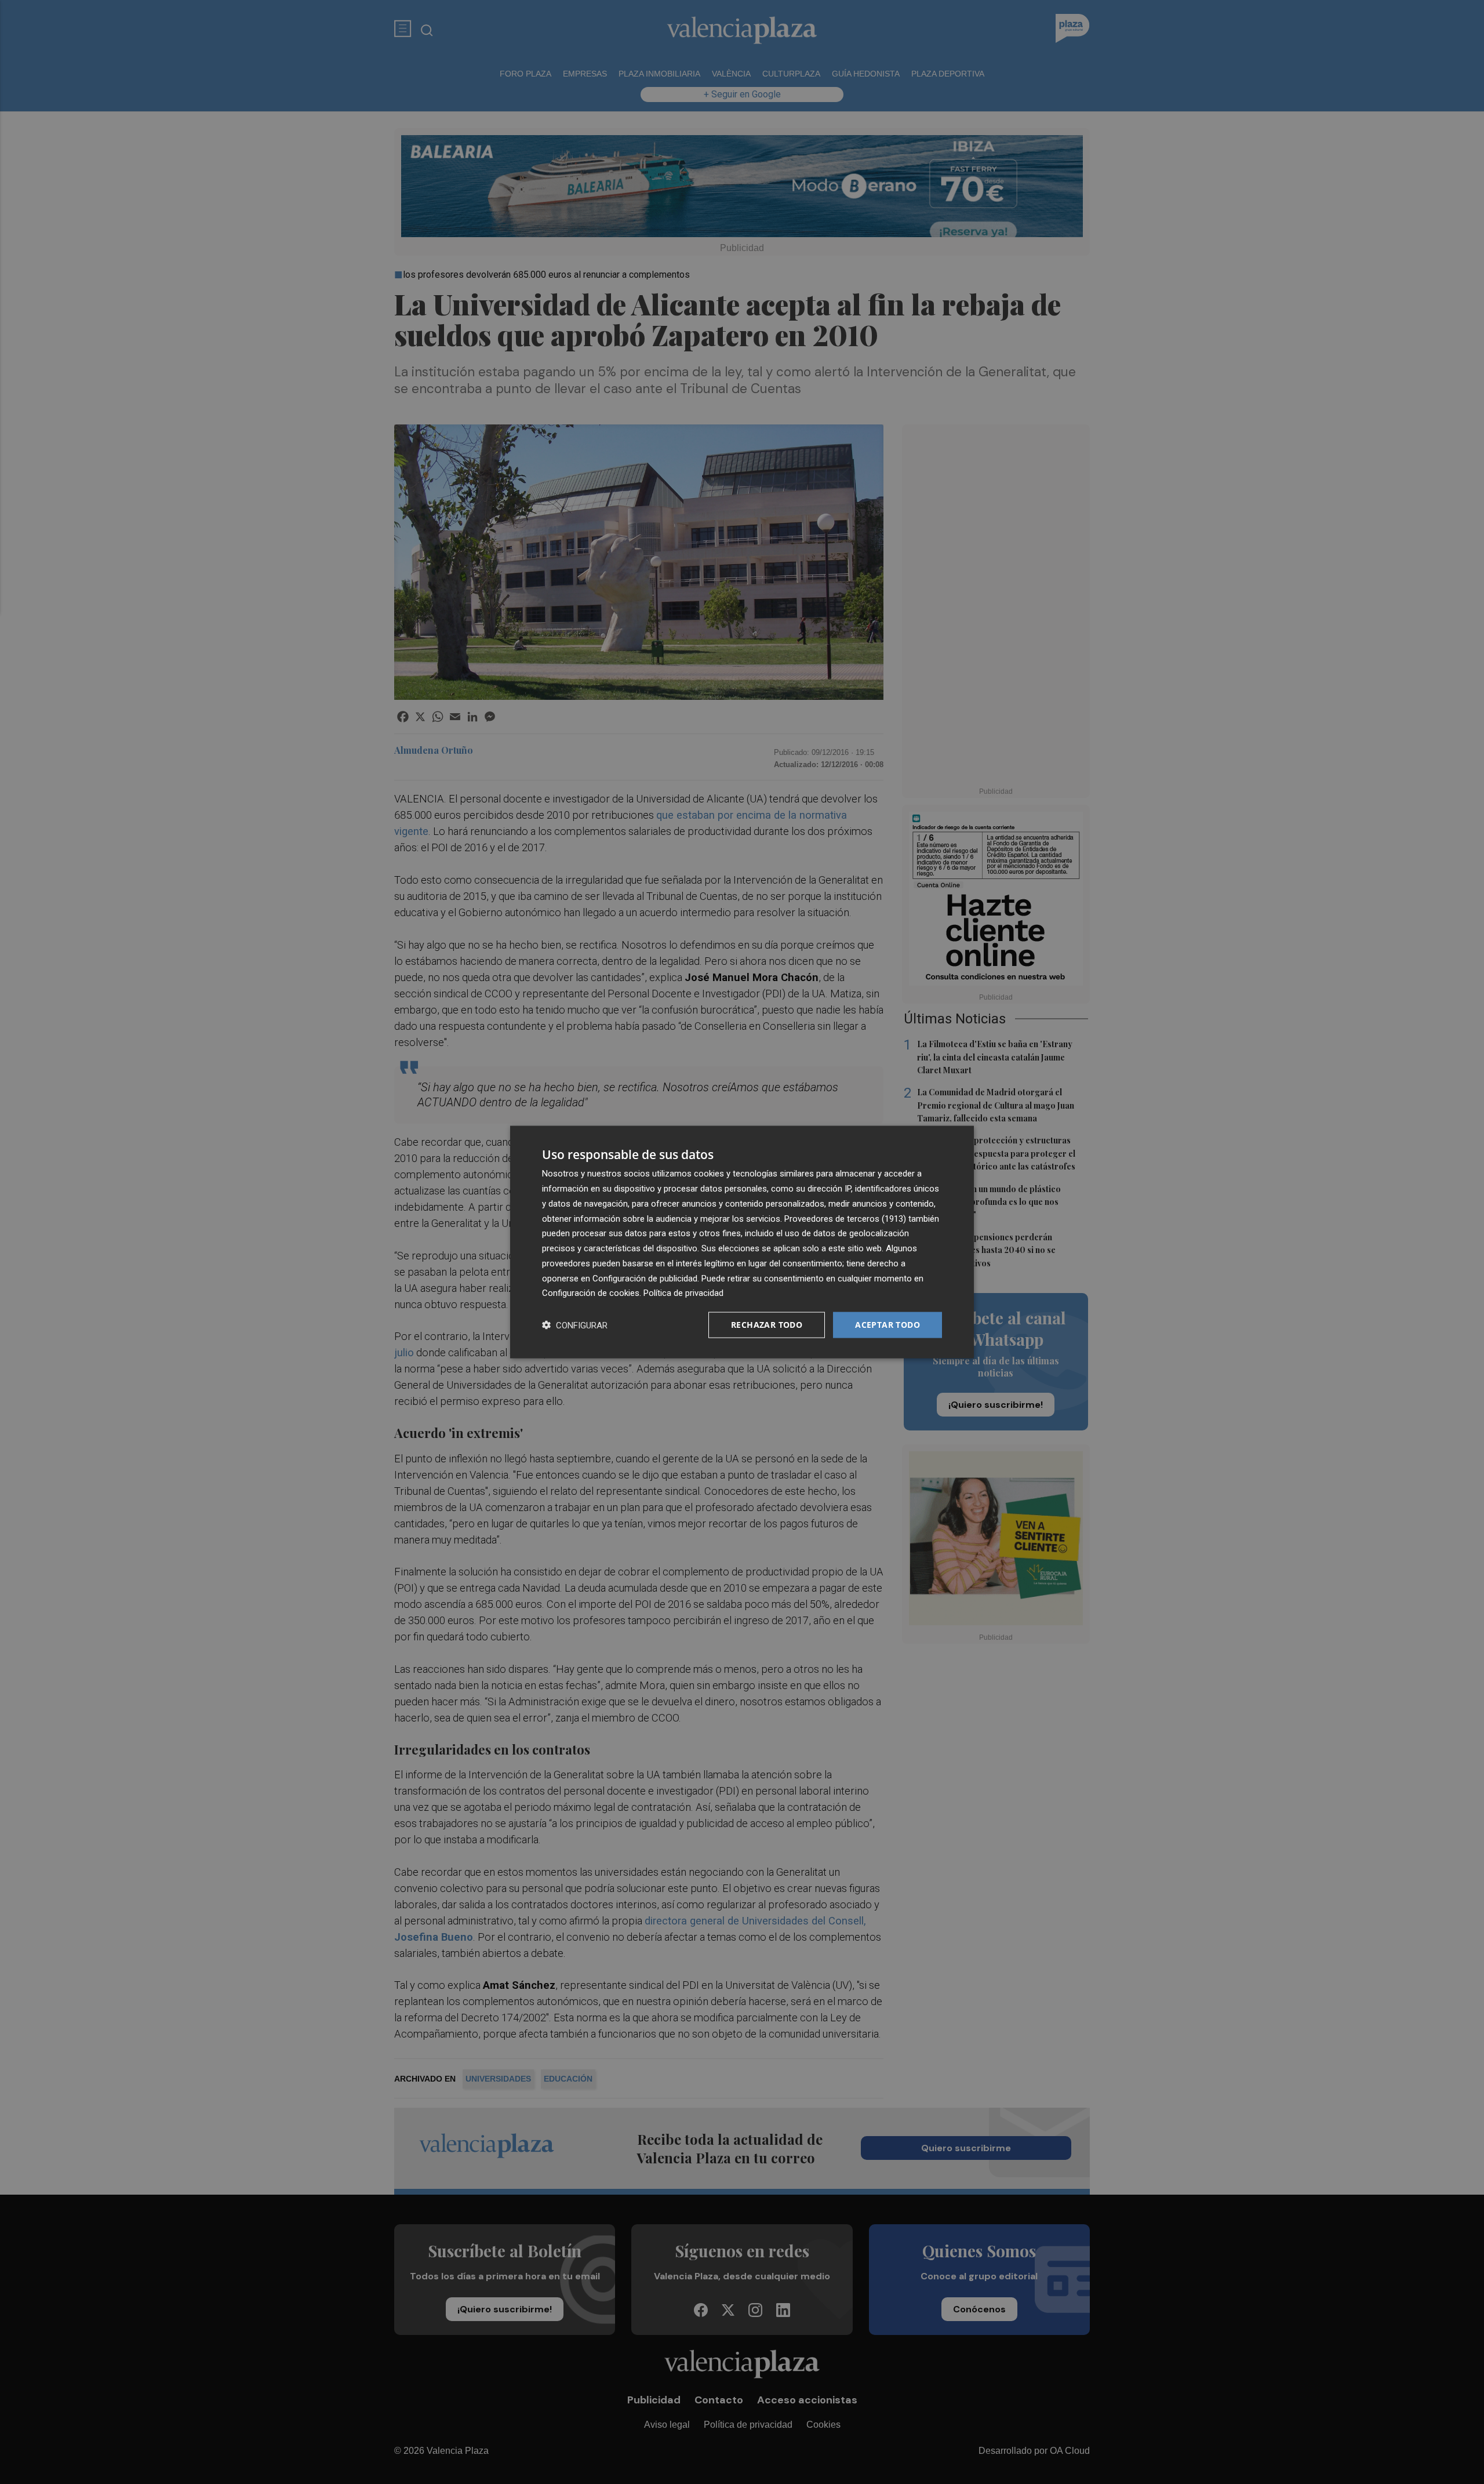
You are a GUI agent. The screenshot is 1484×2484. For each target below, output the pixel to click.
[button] (575, 1325)
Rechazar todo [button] (767, 1325)
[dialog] (742, 1242)
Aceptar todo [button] (888, 1325)
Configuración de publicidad (645, 1278)
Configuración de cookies (591, 1293)
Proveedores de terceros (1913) (845, 1218)
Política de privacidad (683, 1293)
